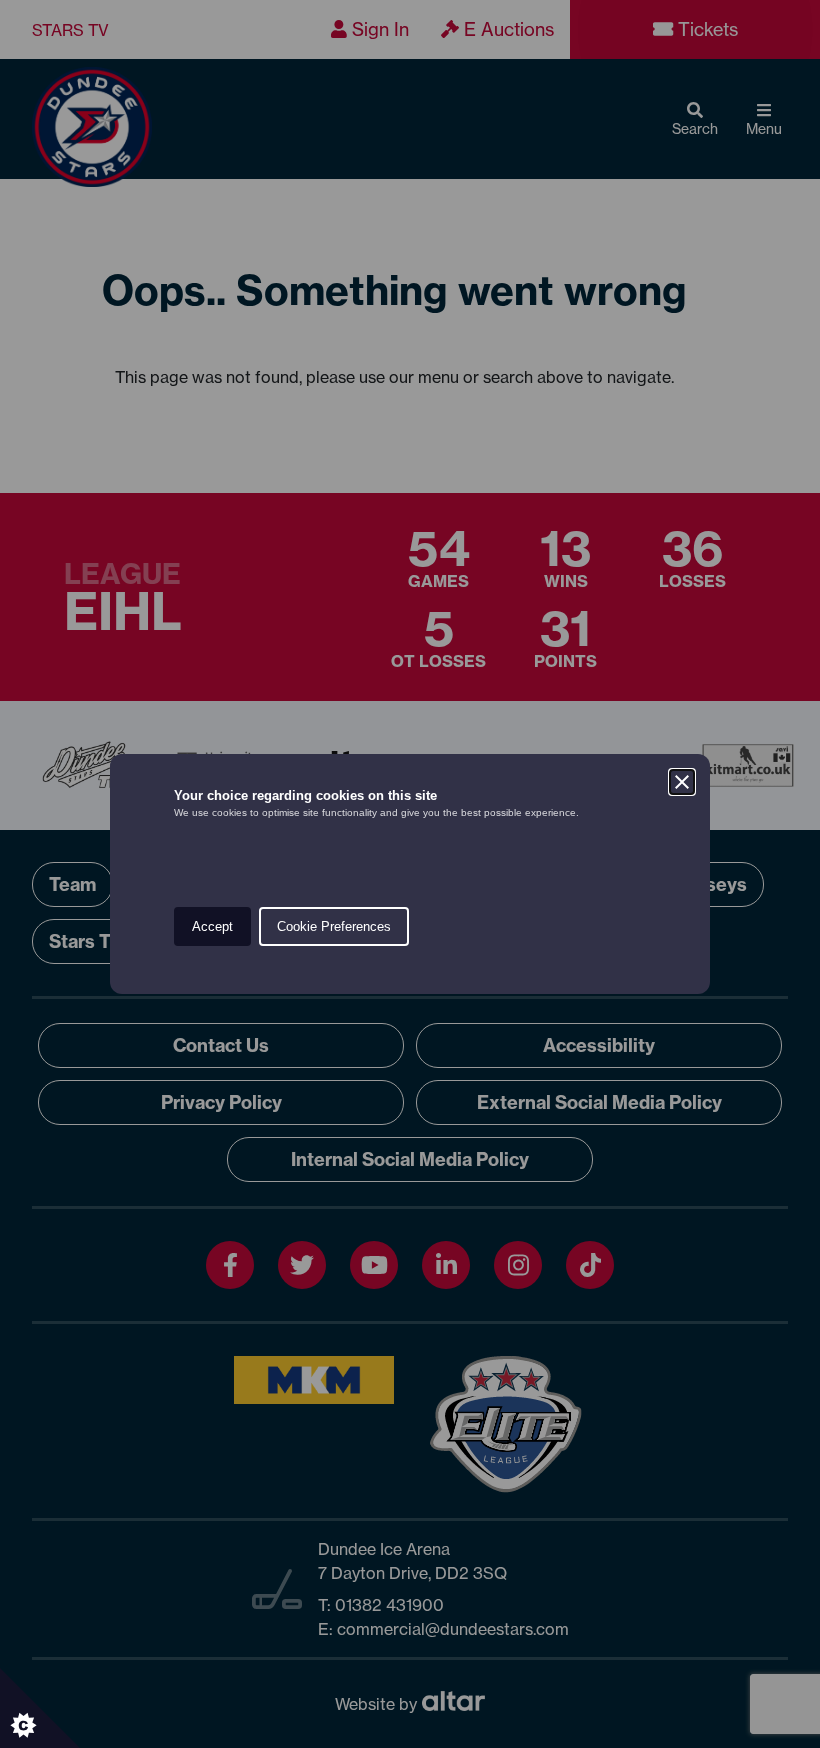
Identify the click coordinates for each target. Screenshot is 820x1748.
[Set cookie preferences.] (40, 1708)
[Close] (682, 782)
